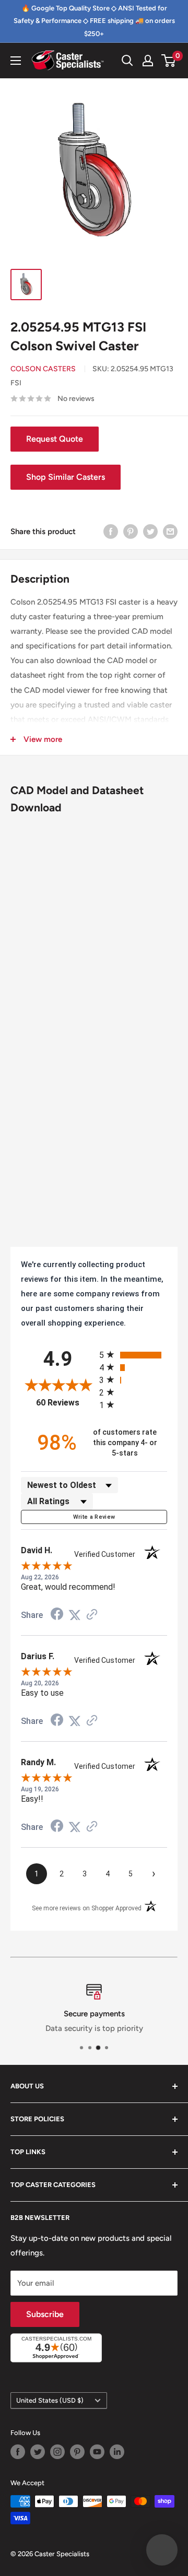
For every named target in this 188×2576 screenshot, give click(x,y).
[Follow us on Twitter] (38, 2452)
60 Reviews (65, 1403)
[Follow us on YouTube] (97, 2452)
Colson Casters (43, 369)
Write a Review (94, 1517)
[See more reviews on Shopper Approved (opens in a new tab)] (92, 1615)
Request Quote (55, 439)
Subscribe (45, 2314)
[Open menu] (16, 61)
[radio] (133, 1355)
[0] (169, 61)
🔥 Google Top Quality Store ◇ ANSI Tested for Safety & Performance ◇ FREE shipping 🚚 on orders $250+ (94, 21)
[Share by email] (170, 531)
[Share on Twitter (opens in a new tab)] (75, 1615)
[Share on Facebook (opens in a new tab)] (57, 1615)
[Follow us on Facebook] (18, 2452)
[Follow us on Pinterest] (77, 2452)
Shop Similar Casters (66, 477)
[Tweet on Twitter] (150, 531)
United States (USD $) (50, 2400)
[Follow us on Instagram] (57, 2452)
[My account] (148, 61)
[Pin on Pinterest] (131, 531)
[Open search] (127, 61)
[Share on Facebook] (111, 531)
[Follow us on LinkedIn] (117, 2452)
